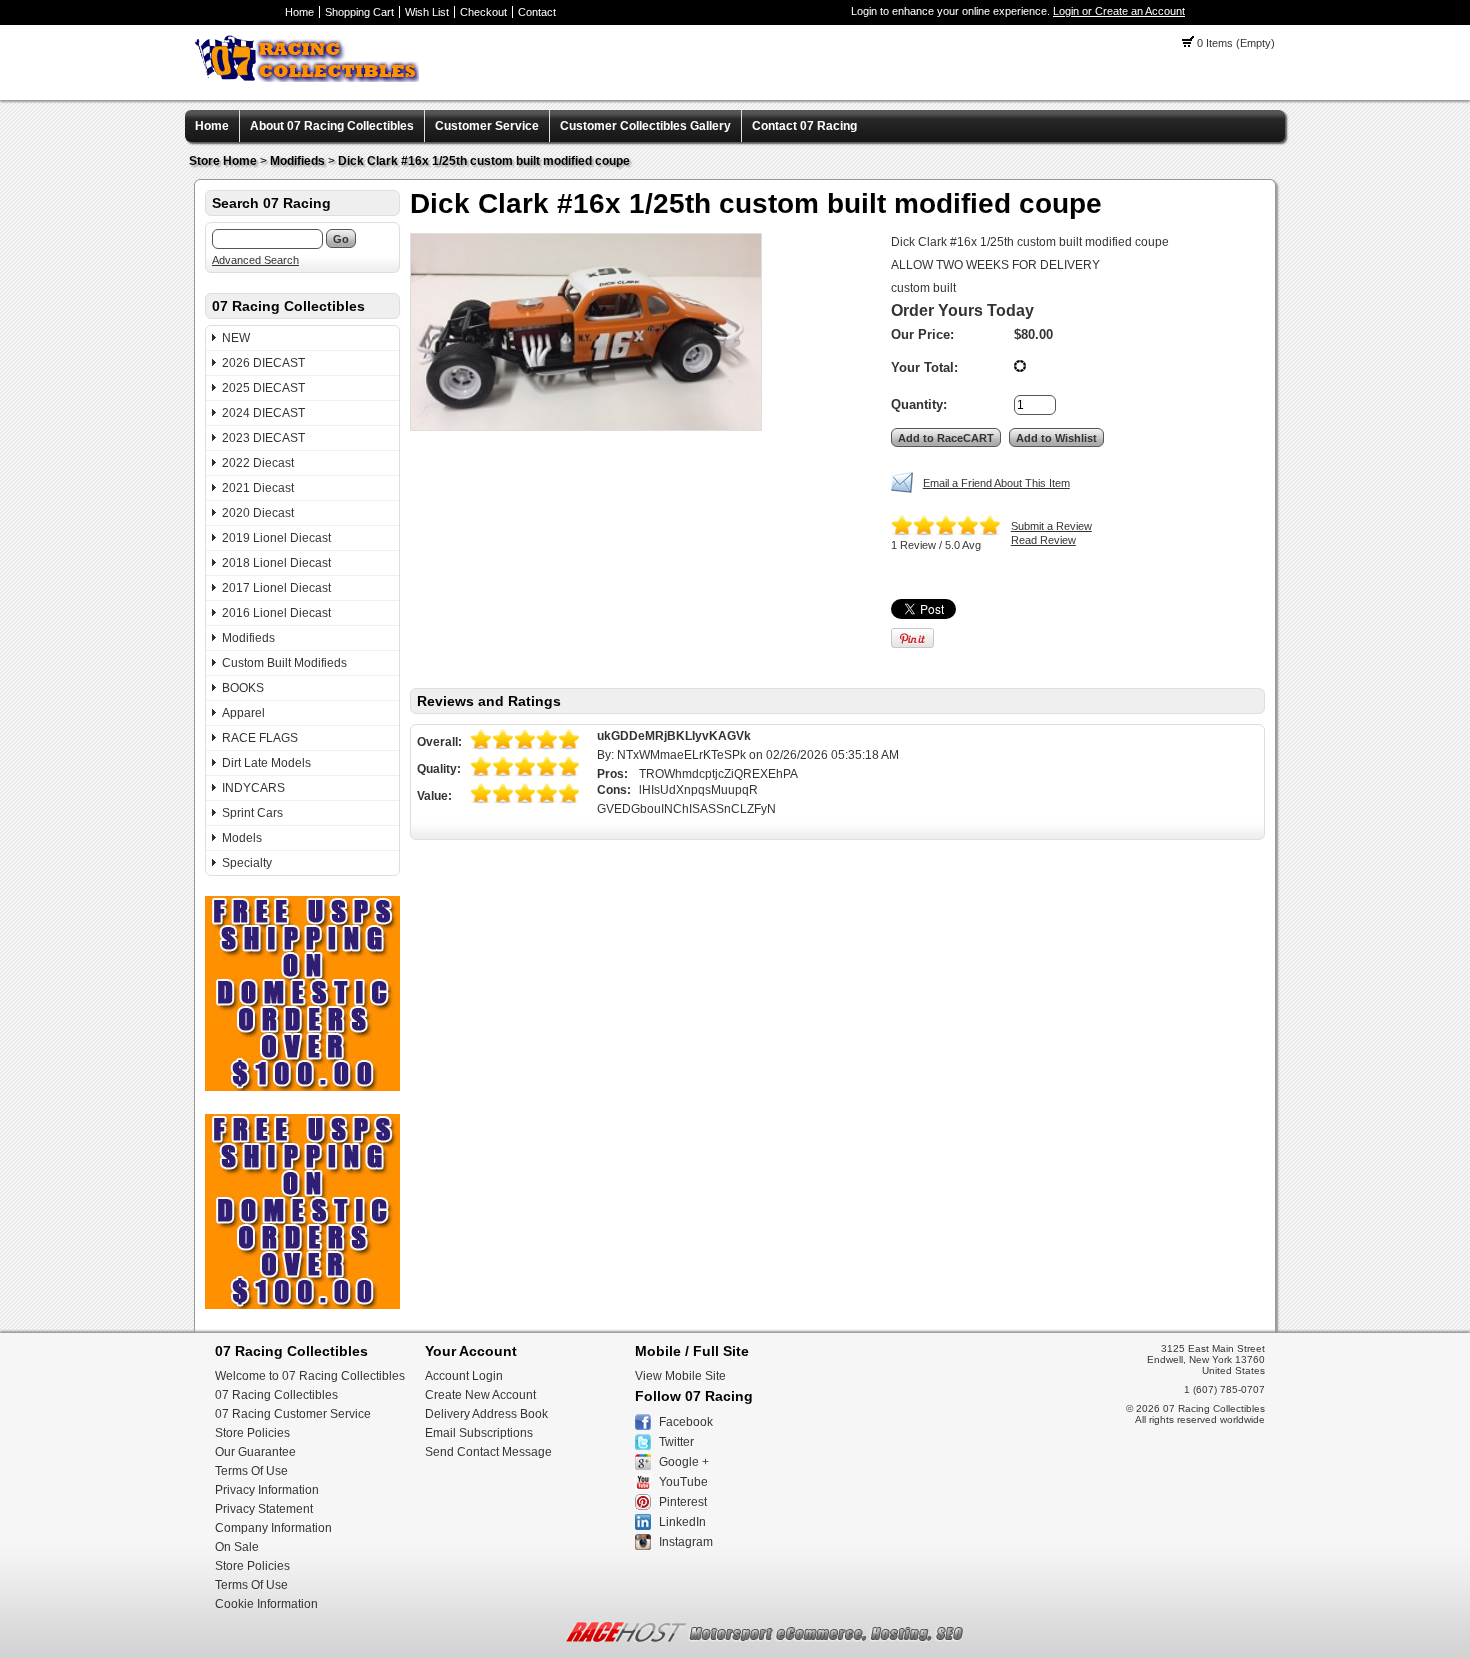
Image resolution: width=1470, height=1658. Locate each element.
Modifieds (297, 161)
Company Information (273, 1528)
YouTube (683, 1482)
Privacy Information (267, 1490)
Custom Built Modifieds (284, 663)
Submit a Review (1051, 526)
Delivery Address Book (486, 1414)
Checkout (483, 12)
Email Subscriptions (479, 1433)
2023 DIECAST (263, 438)
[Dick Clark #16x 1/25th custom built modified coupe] (586, 332)
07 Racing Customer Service (293, 1414)
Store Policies (252, 1433)
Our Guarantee (255, 1452)
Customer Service (487, 126)
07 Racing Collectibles (276, 1395)
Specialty (247, 863)
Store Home (223, 161)
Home (299, 12)
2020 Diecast (258, 513)
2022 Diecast (258, 463)
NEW (236, 338)
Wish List (427, 12)
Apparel (243, 713)
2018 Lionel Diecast (276, 563)
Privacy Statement (264, 1509)
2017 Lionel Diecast (276, 588)
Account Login (464, 1376)
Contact (537, 12)
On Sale (237, 1547)
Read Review (1043, 540)
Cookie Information (266, 1604)
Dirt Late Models (266, 763)
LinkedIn (682, 1522)
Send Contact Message (488, 1452)
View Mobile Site (680, 1376)
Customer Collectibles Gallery (645, 126)
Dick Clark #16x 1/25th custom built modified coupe (484, 161)
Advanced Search (255, 260)
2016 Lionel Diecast (276, 613)
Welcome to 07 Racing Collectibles (310, 1376)
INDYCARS (253, 788)
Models (242, 838)
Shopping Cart (359, 12)
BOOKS (243, 688)
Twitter (676, 1442)
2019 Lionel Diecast (276, 538)
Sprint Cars (252, 813)
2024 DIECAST (263, 413)
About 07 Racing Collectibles (332, 126)
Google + (684, 1462)
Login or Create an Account (1119, 11)
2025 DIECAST (263, 388)
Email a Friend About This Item (996, 483)
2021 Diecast (258, 488)
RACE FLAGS (260, 738)
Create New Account (480, 1395)
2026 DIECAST (263, 363)
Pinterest (683, 1502)
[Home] (307, 78)
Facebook (686, 1422)
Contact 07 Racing (804, 126)
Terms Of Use (251, 1471)
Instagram (686, 1542)
